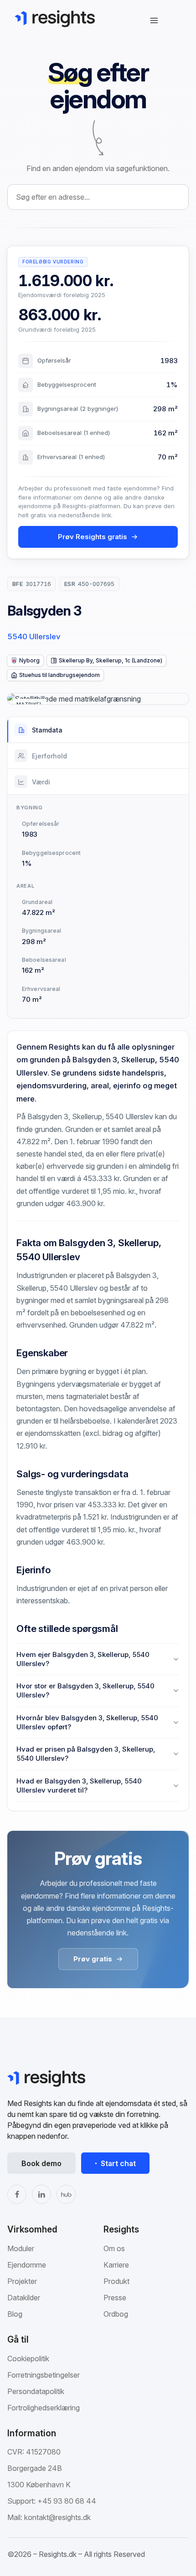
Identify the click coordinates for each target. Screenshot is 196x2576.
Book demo (41, 2163)
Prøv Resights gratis (93, 537)
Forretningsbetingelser (44, 2375)
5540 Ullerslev (34, 636)
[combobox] (98, 197)
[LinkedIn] (41, 2194)
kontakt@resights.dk (57, 2517)
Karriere (116, 2265)
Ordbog (116, 2314)
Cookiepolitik (28, 2359)
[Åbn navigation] (154, 20)
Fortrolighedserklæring (44, 2408)
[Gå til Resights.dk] (55, 19)
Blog (15, 2314)
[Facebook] (17, 2194)
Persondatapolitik (36, 2391)
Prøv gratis (93, 1959)
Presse (115, 2298)
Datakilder (24, 2298)
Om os (114, 2248)
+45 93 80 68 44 (67, 2501)
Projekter (22, 2281)
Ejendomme (27, 2265)
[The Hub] (66, 2194)
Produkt (116, 2281)
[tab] (98, 730)
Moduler (21, 2248)
